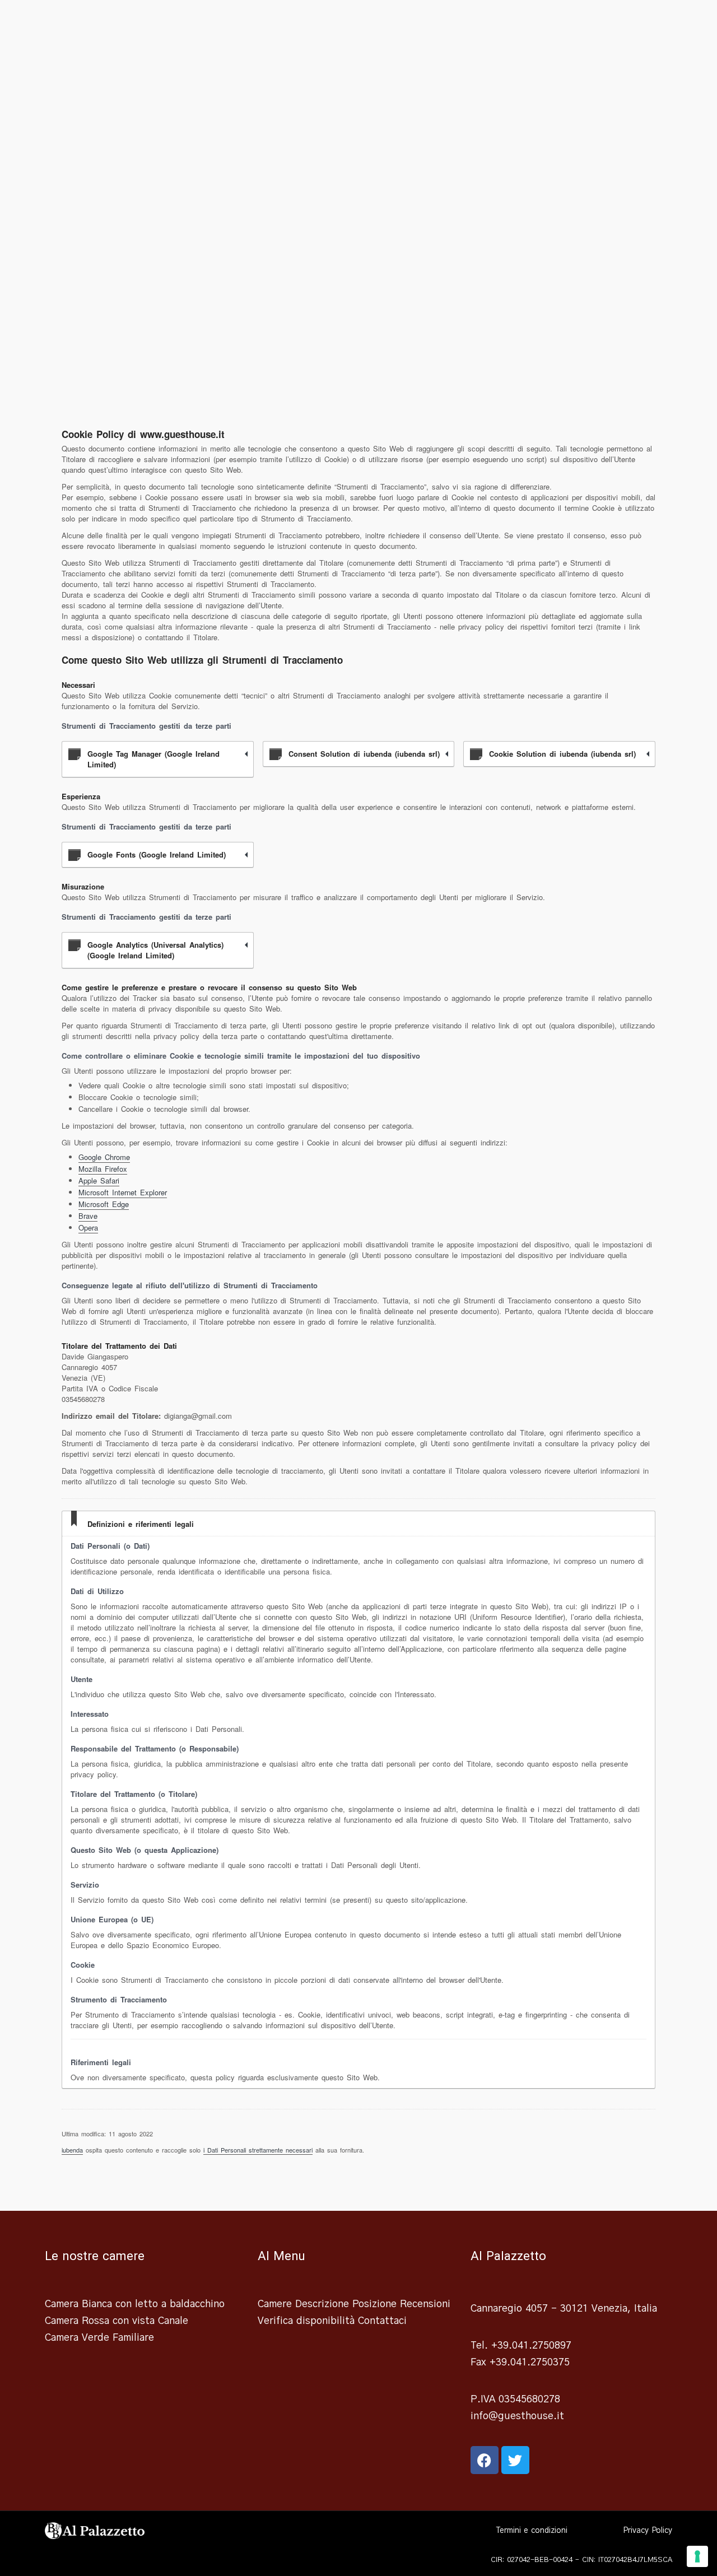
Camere (416, 25)
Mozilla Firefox (103, 1169)
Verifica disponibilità (306, 2321)
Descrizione (360, 25)
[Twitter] (515, 2460)
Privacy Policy (648, 2531)
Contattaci (615, 25)
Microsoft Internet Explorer (123, 1192)
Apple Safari (99, 1180)
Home (252, 25)
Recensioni (479, 25)
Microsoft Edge (104, 1204)
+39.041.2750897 (531, 2346)
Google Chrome (104, 1157)
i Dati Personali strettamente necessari (258, 2150)
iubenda (72, 2150)
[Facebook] (485, 2460)
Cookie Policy (595, 2531)
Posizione (298, 25)
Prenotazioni (547, 25)
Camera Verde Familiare (99, 2338)
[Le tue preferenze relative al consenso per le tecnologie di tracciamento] (697, 2556)
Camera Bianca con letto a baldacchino (135, 2304)
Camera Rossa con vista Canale (117, 2321)
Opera (88, 1228)
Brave (88, 1216)
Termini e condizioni (532, 2531)
